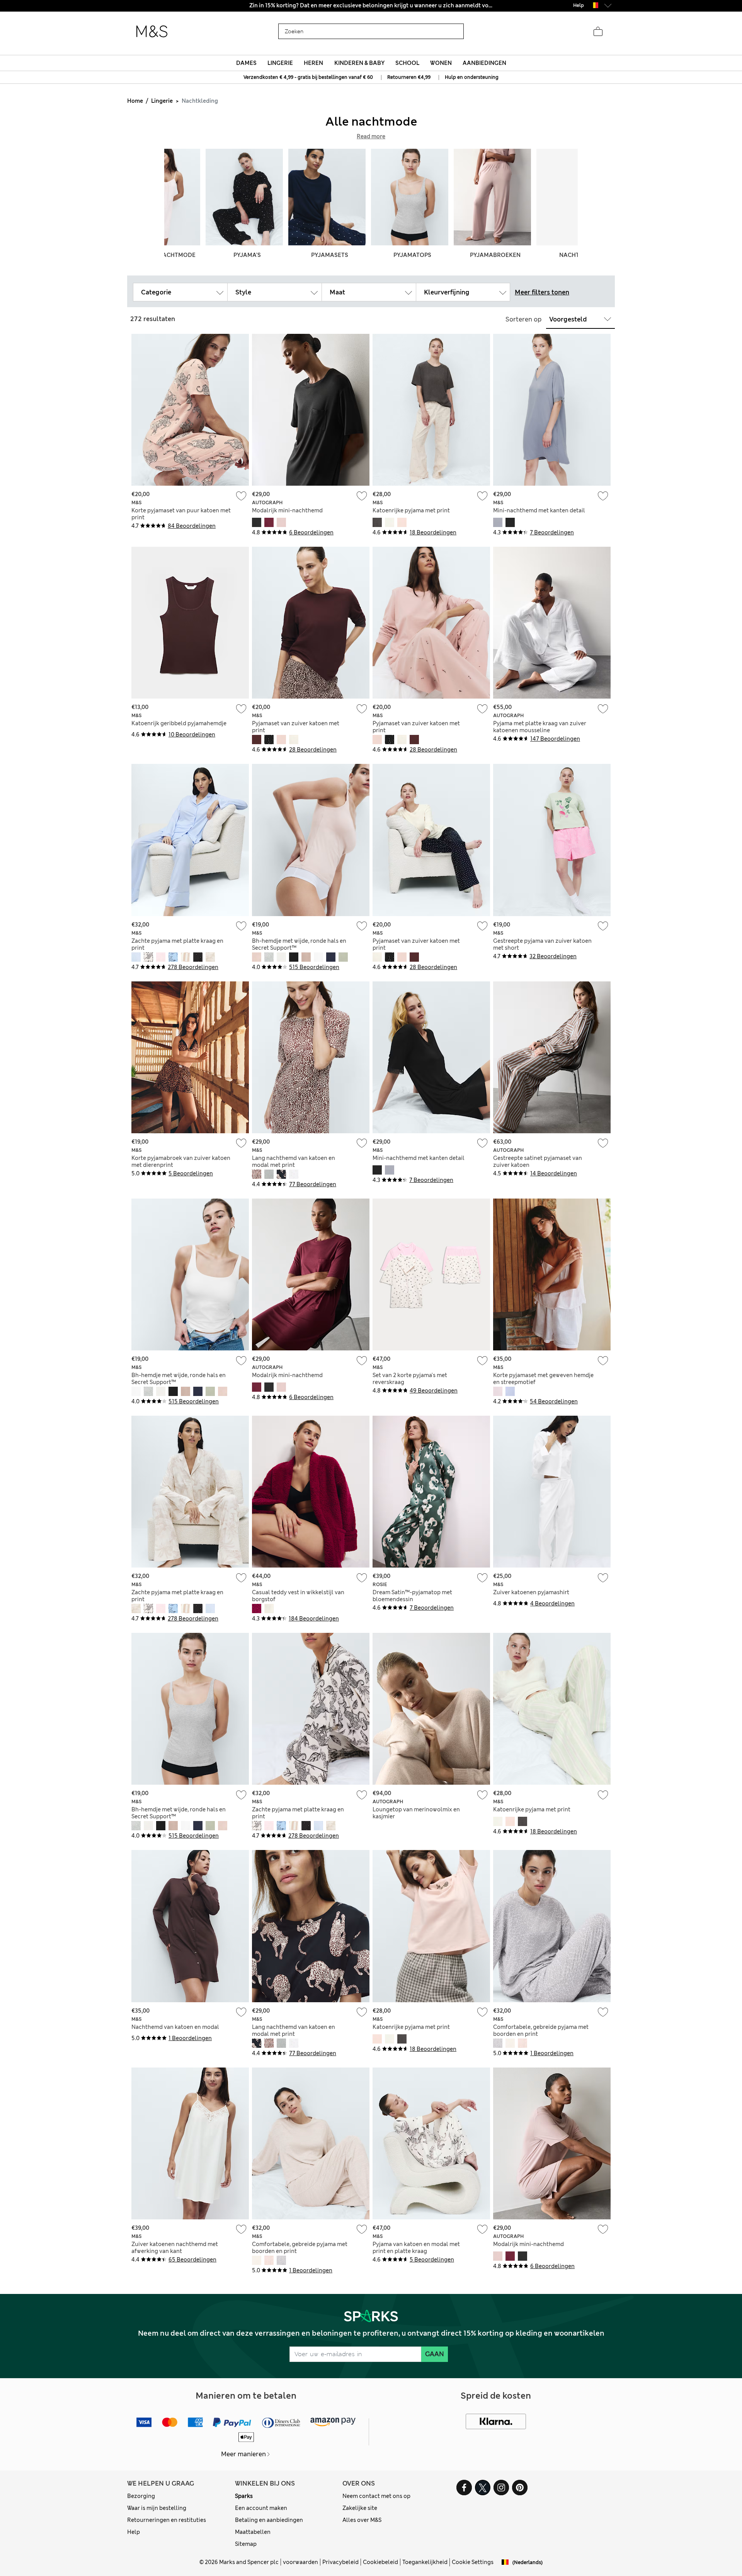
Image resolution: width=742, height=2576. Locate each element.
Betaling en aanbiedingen (269, 2520)
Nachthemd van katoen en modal (175, 2027)
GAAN (435, 2354)
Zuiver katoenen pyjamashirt (531, 1592)
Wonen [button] (441, 63)
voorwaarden (300, 2562)
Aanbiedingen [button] (484, 63)
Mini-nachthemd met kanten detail (539, 510)
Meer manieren (243, 2454)
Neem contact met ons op (376, 2496)
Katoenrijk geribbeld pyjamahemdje (179, 723)
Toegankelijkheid (425, 2562)
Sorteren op (523, 319)
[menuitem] (246, 63)
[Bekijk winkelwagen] (598, 32)
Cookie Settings (473, 2562)
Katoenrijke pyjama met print (411, 510)
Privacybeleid (340, 2562)
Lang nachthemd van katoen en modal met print (294, 1161)
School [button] (407, 63)
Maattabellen (253, 2532)
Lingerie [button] (280, 63)
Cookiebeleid (380, 2562)
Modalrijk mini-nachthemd (287, 510)
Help (134, 2532)
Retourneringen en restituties (167, 2520)
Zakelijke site (360, 2508)
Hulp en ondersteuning (472, 77)
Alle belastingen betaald (371, 5)
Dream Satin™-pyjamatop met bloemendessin (412, 1596)
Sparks (244, 2496)
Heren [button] (313, 63)
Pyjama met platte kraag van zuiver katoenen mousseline (540, 727)
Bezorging (141, 2496)
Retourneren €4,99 (409, 77)
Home (135, 101)
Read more (371, 136)
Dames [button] (246, 63)
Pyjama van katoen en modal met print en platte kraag (416, 2248)
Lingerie (162, 101)
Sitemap (246, 2544)
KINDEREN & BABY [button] (359, 63)
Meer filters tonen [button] (542, 292)
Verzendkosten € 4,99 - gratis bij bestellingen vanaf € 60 (308, 77)
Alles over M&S (362, 2520)
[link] (594, 5)
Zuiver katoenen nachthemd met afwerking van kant (175, 2248)
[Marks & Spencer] (152, 32)
